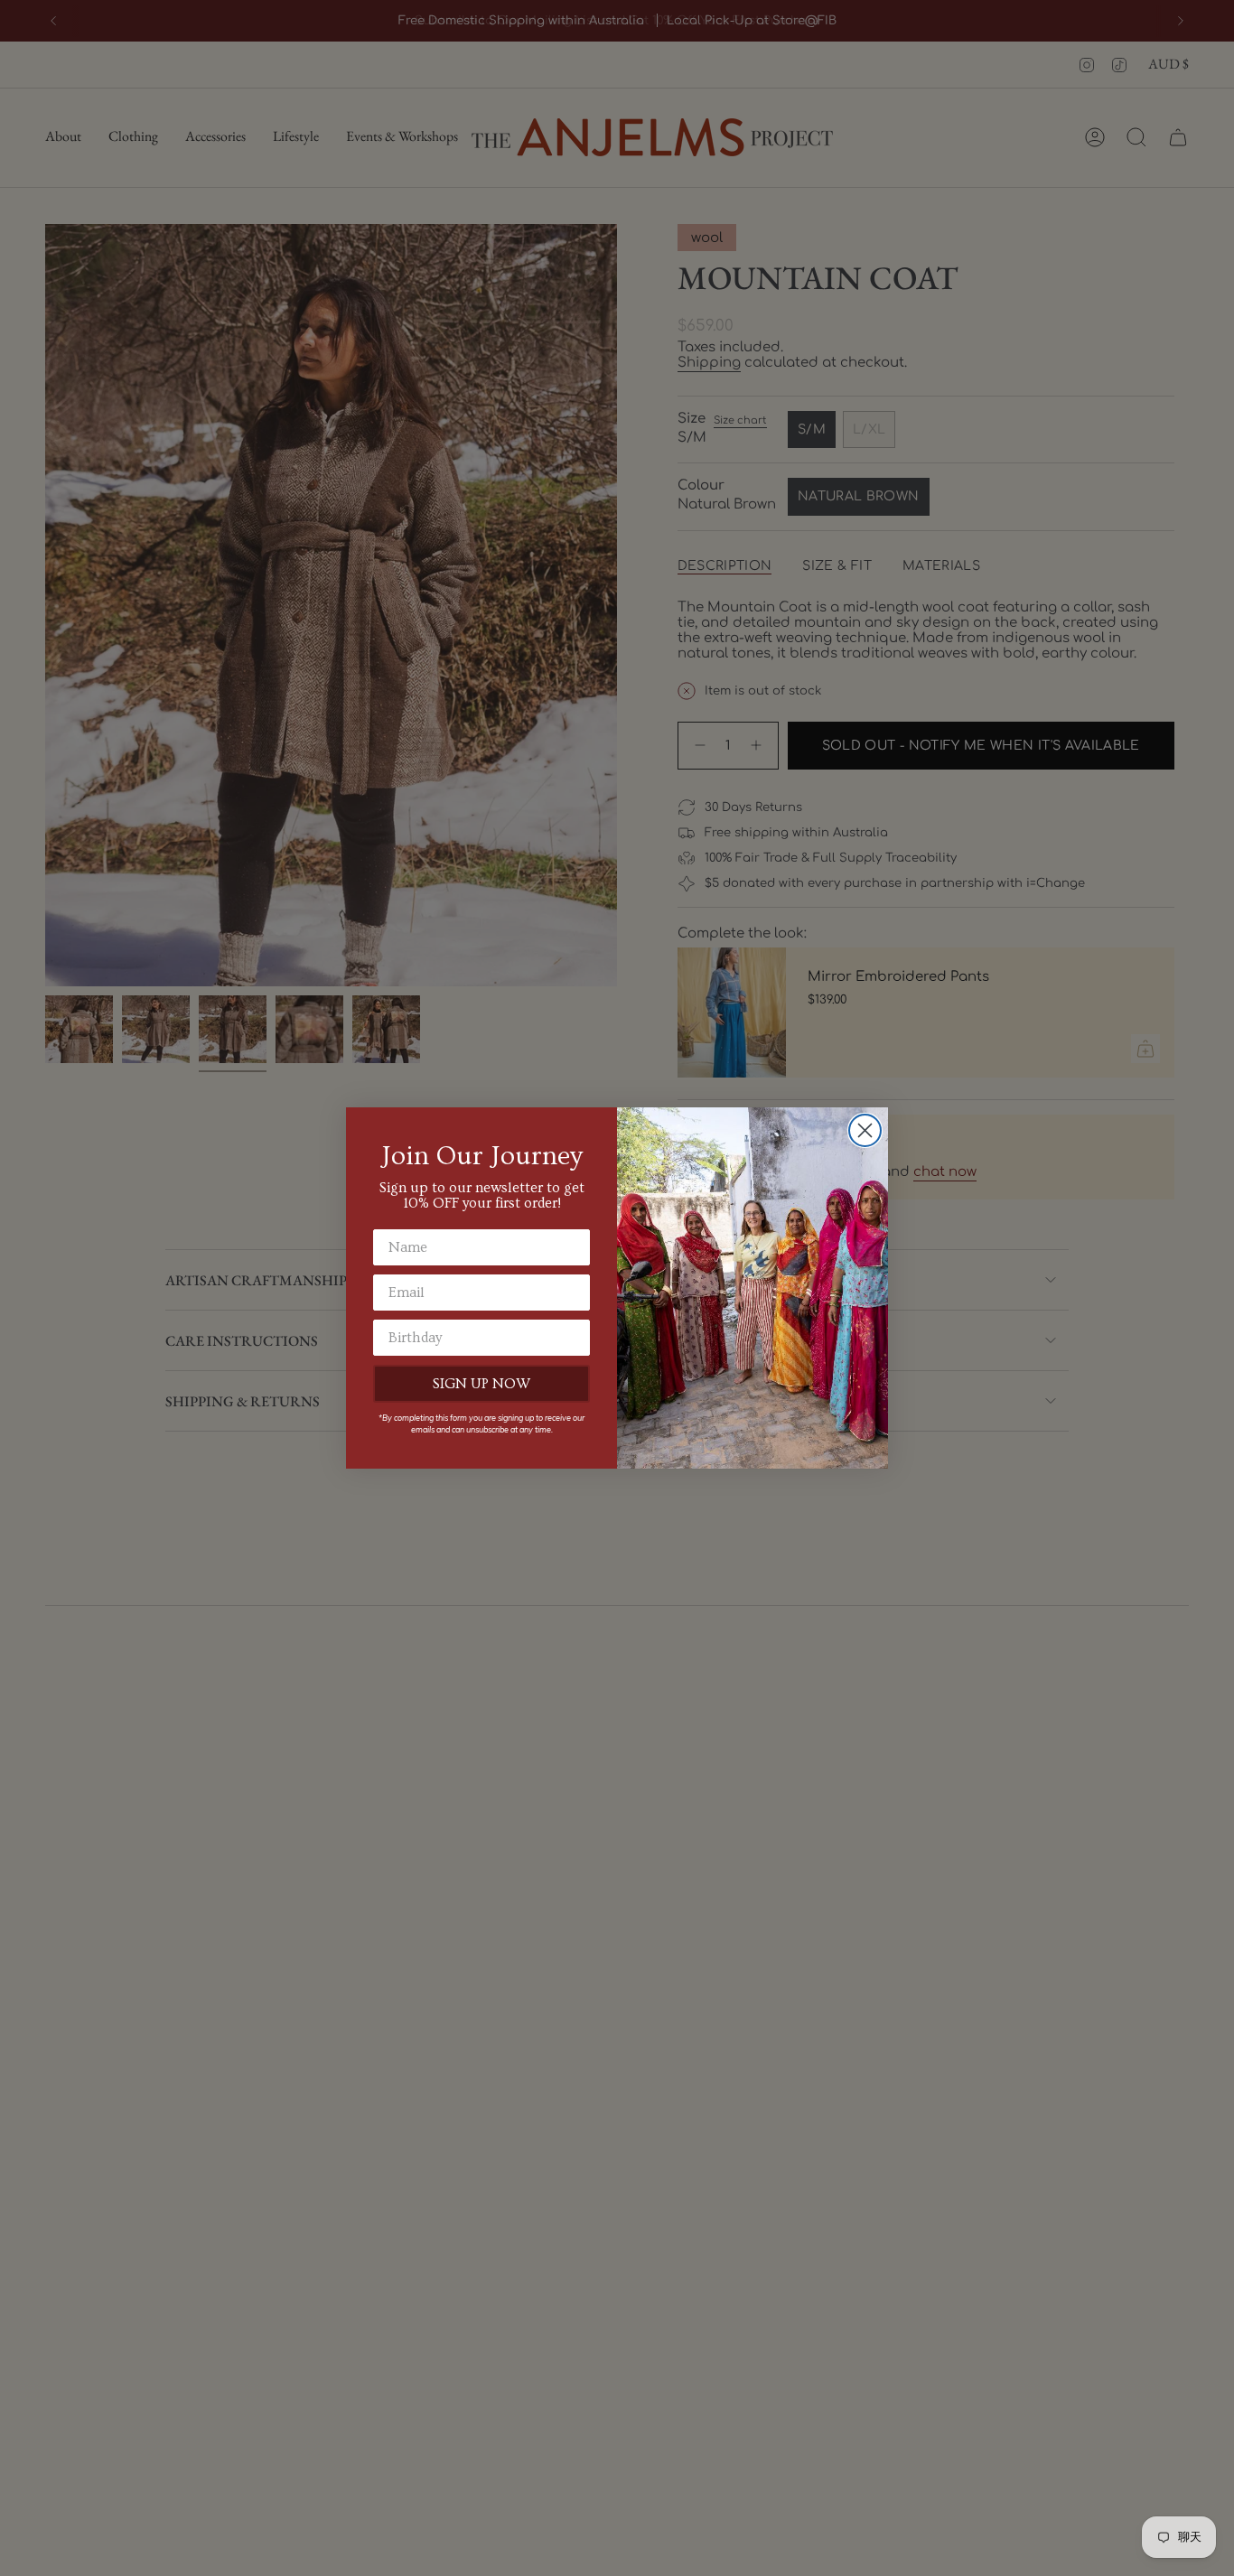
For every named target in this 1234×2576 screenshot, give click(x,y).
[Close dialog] (865, 1130)
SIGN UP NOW (481, 1384)
